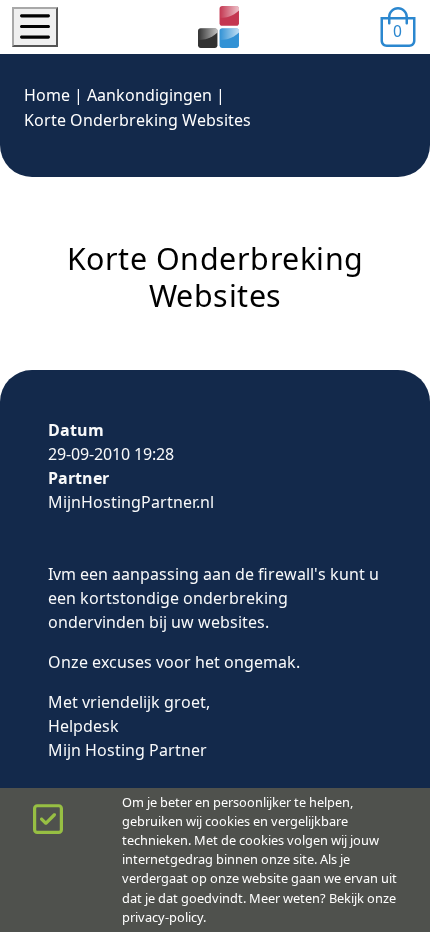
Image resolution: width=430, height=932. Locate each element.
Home (47, 95)
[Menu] (35, 27)
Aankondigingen (149, 95)
